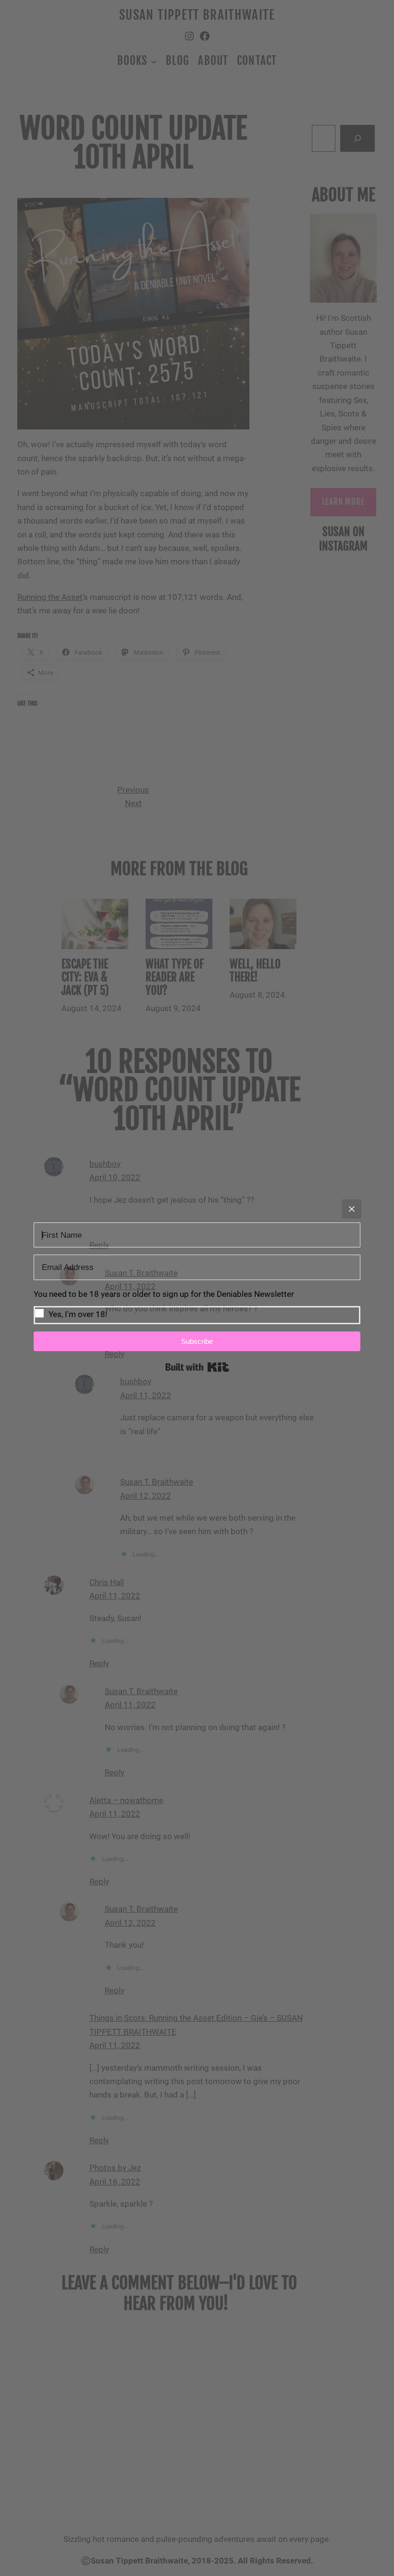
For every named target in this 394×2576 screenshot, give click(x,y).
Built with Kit (197, 1367)
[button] (197, 1306)
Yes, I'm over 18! (78, 1314)
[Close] (352, 1209)
